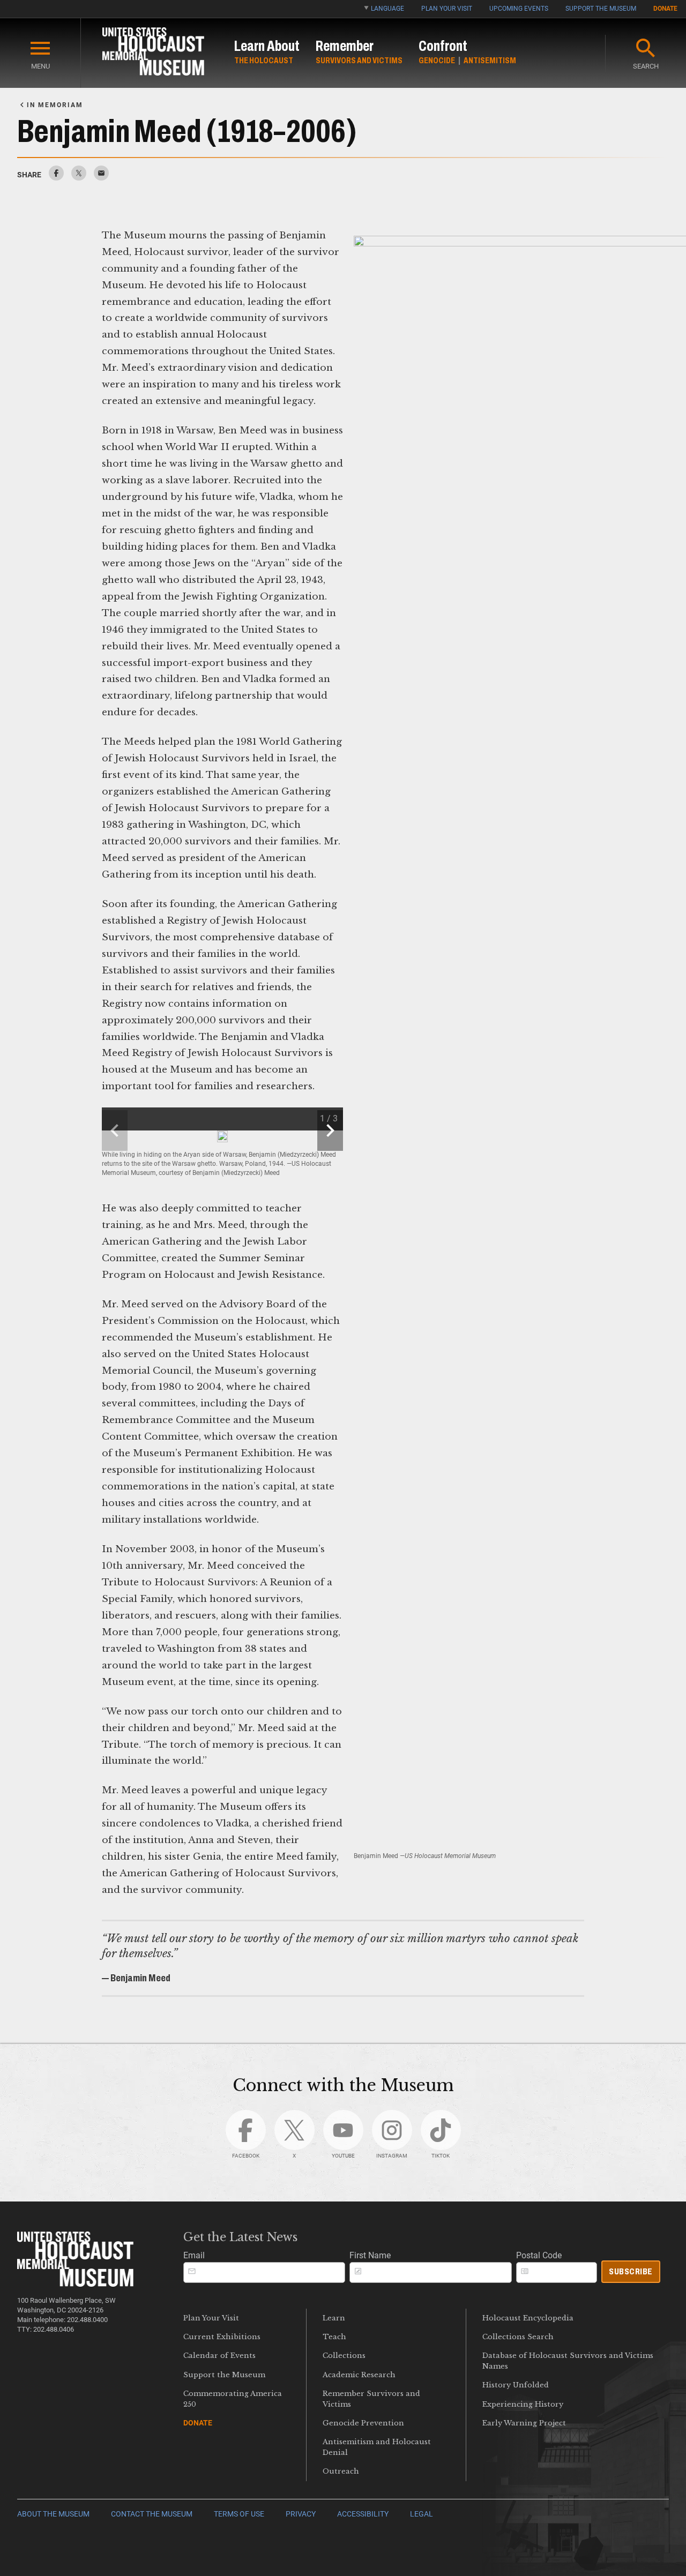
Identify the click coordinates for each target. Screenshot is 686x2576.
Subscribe (631, 2271)
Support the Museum (601, 9)
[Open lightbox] (222, 1136)
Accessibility (363, 2514)
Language (387, 9)
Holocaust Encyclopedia (528, 2318)
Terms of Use (239, 2514)
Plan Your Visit (447, 9)
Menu (40, 66)
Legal (422, 2514)
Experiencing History (523, 2404)
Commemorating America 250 (233, 2399)
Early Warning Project (524, 2423)
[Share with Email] (101, 178)
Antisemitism (490, 60)
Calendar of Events (219, 2356)
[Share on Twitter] (79, 178)
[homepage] (153, 53)
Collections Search (518, 2337)
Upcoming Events (519, 9)
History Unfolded (516, 2385)
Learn (334, 2318)
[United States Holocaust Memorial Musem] (75, 2284)
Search (646, 66)
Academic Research (359, 2375)
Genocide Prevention (363, 2423)
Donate (665, 9)
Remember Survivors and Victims (371, 2399)
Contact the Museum (152, 2514)
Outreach (341, 2471)
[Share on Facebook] (56, 178)
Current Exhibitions (222, 2337)
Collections (344, 2356)
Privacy (301, 2514)
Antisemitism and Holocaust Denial (377, 2447)
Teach (334, 2337)
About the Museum (53, 2514)
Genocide (437, 60)
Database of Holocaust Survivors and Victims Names (568, 2361)
